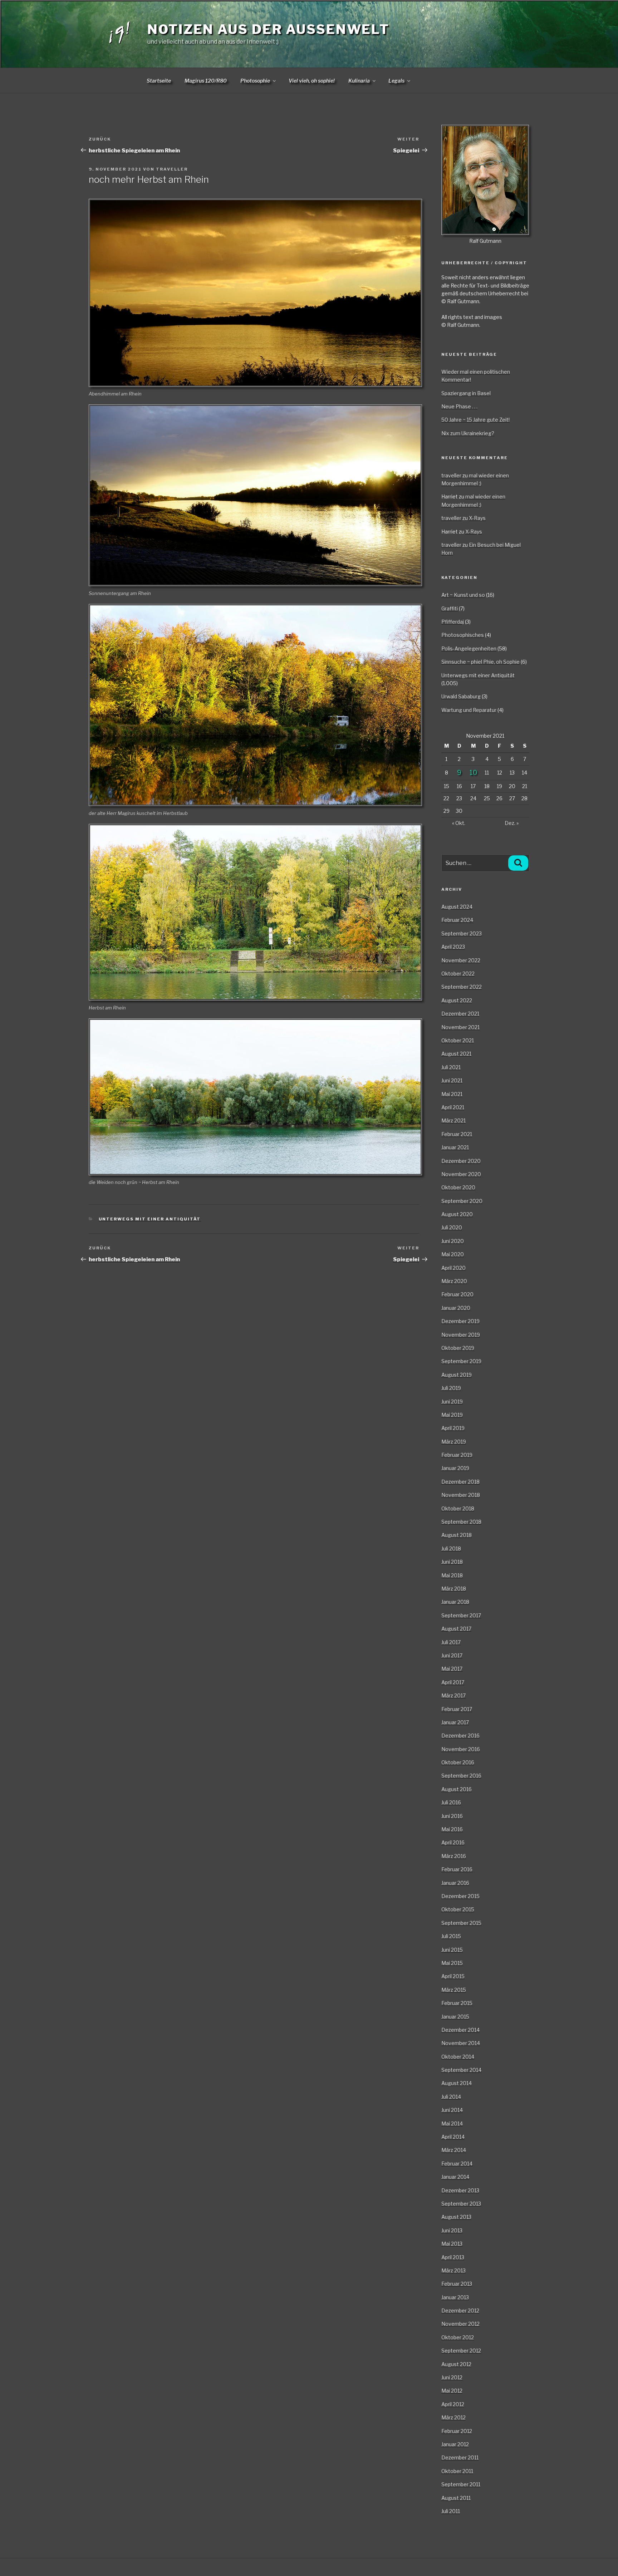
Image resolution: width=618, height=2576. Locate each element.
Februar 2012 (457, 2431)
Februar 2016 (457, 1869)
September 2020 (462, 1201)
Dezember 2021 (460, 1014)
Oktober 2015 (458, 1909)
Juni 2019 (452, 1402)
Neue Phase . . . (459, 406)
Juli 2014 (451, 2097)
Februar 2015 (457, 2003)
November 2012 (460, 2324)
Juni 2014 (452, 2110)
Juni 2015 (452, 1950)
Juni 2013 (452, 2230)
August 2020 (457, 1214)
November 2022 (461, 960)
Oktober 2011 (457, 2471)
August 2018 (457, 1535)
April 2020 (453, 1268)
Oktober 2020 (458, 1187)
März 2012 (453, 2417)
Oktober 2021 (458, 1040)
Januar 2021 (455, 1147)
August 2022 (457, 1000)
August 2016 (457, 1789)
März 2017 (453, 1695)
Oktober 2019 (458, 1348)
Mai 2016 (452, 1829)
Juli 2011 (451, 2511)
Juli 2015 (451, 1936)
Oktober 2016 (458, 1762)
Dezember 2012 (460, 2310)
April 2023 (453, 947)
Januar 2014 (455, 2177)
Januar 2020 (456, 1308)
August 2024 (457, 907)
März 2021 (453, 1120)
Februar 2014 (457, 2164)
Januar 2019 (455, 1468)
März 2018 (454, 1589)
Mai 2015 (452, 1963)
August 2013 (456, 2217)
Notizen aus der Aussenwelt (268, 29)
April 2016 (453, 1842)
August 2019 (457, 1375)
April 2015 (453, 1976)
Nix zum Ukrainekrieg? (468, 433)
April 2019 (453, 1428)
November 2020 (461, 1174)
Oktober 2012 (458, 2337)
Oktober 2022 (458, 974)
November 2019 (461, 1335)
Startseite (159, 81)
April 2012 (453, 2404)
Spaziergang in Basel (466, 393)
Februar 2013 (457, 2284)
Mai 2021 (452, 1094)
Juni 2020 (453, 1241)
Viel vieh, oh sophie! (312, 81)
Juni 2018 (452, 1562)
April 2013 (453, 2257)
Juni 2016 (452, 1816)
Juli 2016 (451, 1802)
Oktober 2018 (458, 1508)
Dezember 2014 (460, 2030)
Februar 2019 (457, 1455)
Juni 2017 (452, 1655)
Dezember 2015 (460, 1896)
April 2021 (453, 1107)
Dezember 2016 (460, 1736)
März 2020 (454, 1281)
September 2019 (461, 1361)
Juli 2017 (451, 1642)
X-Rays (477, 518)
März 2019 (454, 1442)
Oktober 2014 (458, 2057)
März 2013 (453, 2270)
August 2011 (456, 2498)
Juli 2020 (452, 1227)
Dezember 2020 (461, 1161)
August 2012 (456, 2364)
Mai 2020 (453, 1254)
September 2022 (462, 987)
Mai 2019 (452, 1415)
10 (473, 773)
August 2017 (456, 1629)
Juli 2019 (451, 1388)
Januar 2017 (455, 1722)
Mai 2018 (452, 1575)
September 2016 (461, 1776)
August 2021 (456, 1054)
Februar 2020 (457, 1294)
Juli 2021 (451, 1067)
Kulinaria (359, 81)
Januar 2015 (455, 2017)
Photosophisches (463, 635)
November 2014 (461, 2043)
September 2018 (461, 1522)
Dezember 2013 (460, 2190)
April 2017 (453, 1682)
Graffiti (450, 608)
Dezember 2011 (460, 2457)
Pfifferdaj (453, 622)
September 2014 (461, 2070)
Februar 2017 (457, 1709)
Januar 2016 (455, 1883)
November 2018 (461, 1495)
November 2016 (461, 1749)
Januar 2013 (455, 2297)
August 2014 (457, 2083)
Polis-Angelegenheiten (469, 648)
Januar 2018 (455, 1602)
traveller (172, 169)
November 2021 (460, 1027)
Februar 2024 (457, 920)
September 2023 (462, 933)
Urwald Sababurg (461, 696)
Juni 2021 (452, 1080)
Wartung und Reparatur (469, 710)
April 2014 (453, 2137)
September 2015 (461, 1923)
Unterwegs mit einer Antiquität (150, 1219)
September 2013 (461, 2204)
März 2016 (454, 1856)
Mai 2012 (452, 2391)
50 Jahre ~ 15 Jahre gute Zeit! (475, 420)
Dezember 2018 (460, 1482)
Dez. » (512, 823)
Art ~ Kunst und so (463, 595)
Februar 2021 (457, 1134)
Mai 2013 (452, 2244)
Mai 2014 (452, 2123)
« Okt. (459, 823)
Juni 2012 (452, 2377)
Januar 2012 (455, 2444)
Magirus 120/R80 (206, 81)
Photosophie (255, 81)
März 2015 (454, 1990)
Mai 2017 (452, 1669)
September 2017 (461, 1615)
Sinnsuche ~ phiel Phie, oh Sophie (480, 662)
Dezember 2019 (460, 1321)
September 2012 (461, 2351)
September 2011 (461, 2484)
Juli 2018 (451, 1548)
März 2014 (454, 2150)
